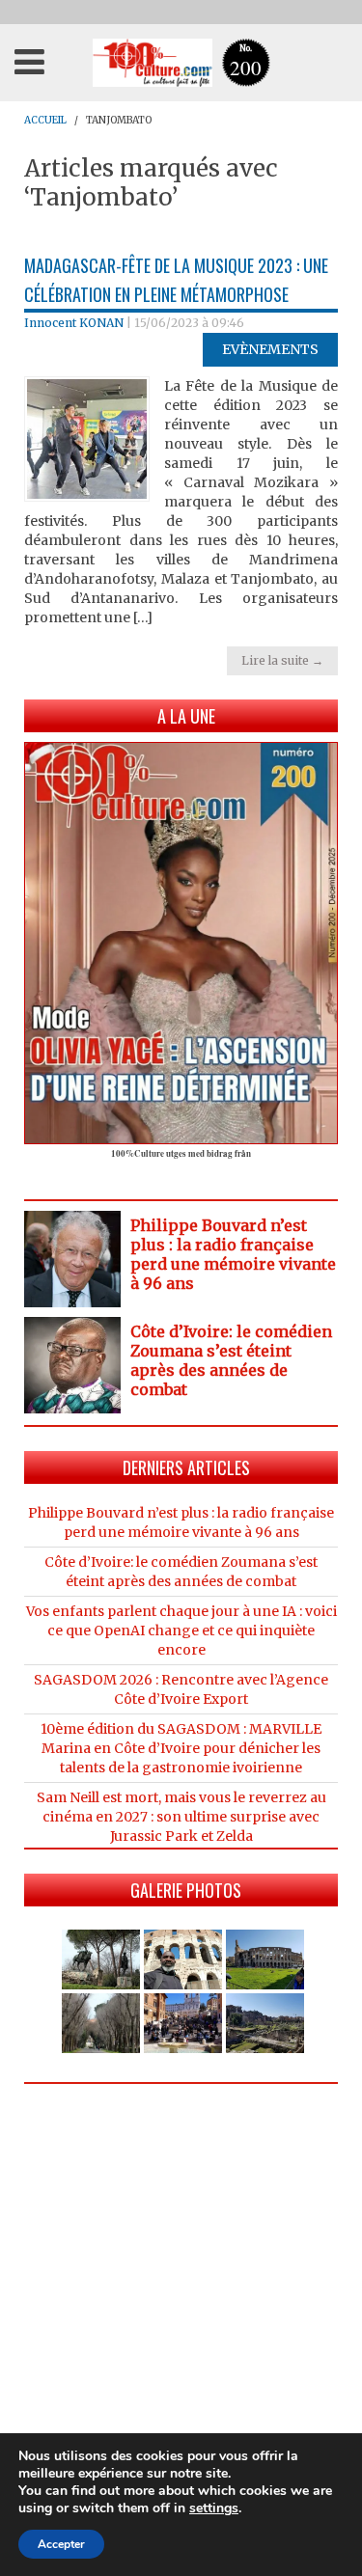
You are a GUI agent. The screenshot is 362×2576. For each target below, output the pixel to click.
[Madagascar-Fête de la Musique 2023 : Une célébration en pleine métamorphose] (87, 438)
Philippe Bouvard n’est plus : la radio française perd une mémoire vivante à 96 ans (233, 1254)
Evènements (270, 349)
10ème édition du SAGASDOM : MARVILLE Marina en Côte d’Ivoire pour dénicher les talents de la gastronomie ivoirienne (181, 1748)
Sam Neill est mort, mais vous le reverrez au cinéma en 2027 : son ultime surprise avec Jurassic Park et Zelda (181, 1817)
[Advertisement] (181, 2289)
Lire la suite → (282, 660)
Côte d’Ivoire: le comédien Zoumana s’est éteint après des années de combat (231, 1360)
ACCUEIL (45, 120)
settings (214, 2508)
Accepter (61, 2544)
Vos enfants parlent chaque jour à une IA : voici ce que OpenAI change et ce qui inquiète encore (181, 1631)
